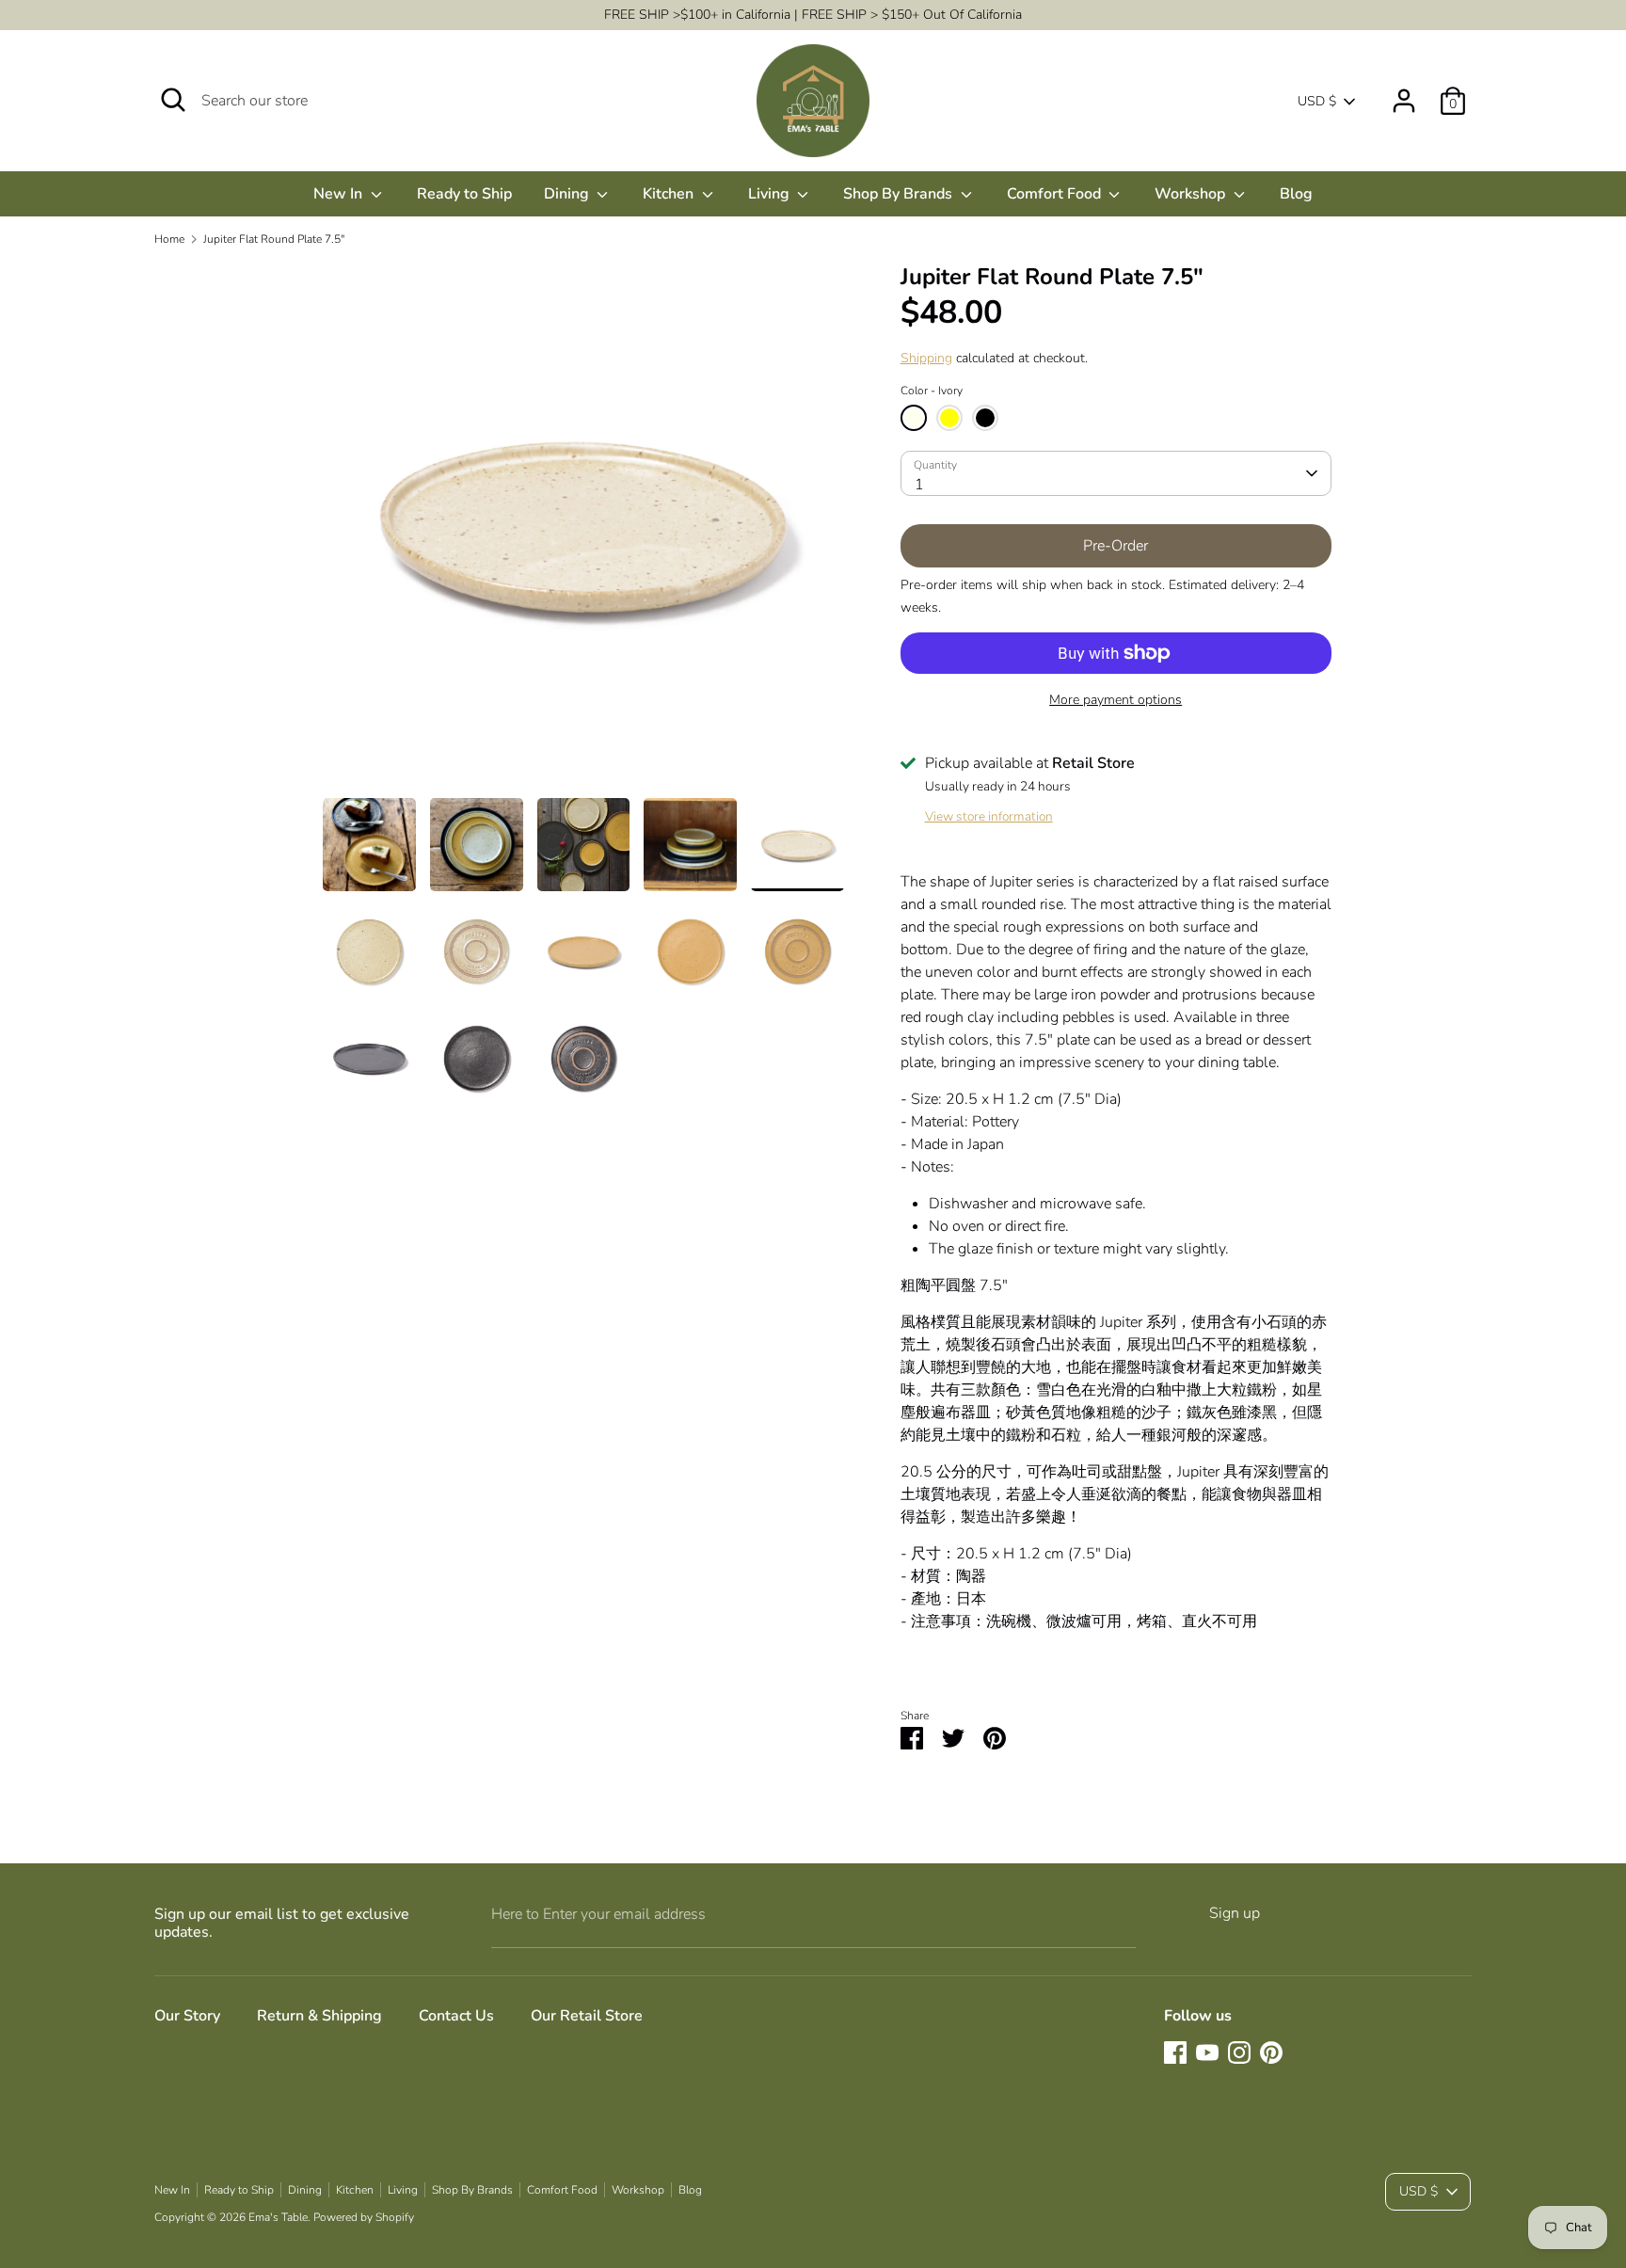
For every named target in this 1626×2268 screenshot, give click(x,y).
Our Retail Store (587, 2016)
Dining (568, 194)
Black (985, 418)
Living (771, 194)
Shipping (926, 358)
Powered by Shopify (364, 2217)
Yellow (949, 418)
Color (932, 391)
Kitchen (670, 194)
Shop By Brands (900, 194)
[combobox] (1116, 473)
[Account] (1404, 93)
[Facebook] (1175, 2052)
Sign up (1235, 1913)
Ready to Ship (464, 194)
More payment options (1116, 700)
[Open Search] (173, 100)
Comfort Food (1056, 194)
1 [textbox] (919, 485)
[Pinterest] (1271, 2052)
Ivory (914, 418)
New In (340, 194)
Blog (1296, 194)
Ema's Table (278, 2217)
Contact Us (456, 2016)
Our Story (187, 2016)
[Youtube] (1207, 2052)
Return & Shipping (319, 2016)
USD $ (1317, 101)
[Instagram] (1239, 2052)
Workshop (1192, 194)
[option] (583, 530)
